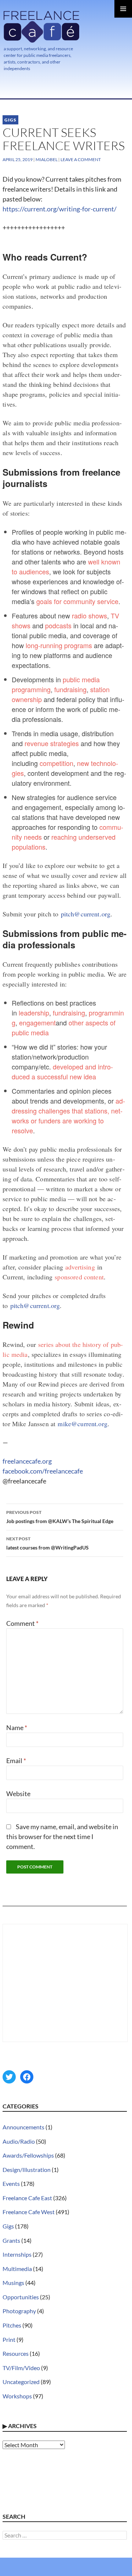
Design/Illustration (27, 2170)
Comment (22, 1623)
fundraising (70, 689)
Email (16, 1761)
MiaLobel (47, 159)
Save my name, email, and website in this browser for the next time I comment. (62, 1836)
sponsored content (79, 1277)
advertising (80, 1267)
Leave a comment (81, 159)
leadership (34, 1013)
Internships (17, 2254)
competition (56, 763)
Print (9, 2339)
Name (17, 1727)
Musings (13, 2283)
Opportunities (21, 2297)
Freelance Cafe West (29, 2212)
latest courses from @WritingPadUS (47, 1543)
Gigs (10, 120)
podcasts (58, 625)
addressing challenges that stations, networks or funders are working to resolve (68, 1116)
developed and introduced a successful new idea (62, 1071)
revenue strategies (52, 743)
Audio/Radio (19, 2141)
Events (11, 2183)
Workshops (17, 2396)
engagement (37, 1022)
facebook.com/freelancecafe (43, 1471)
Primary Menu (123, 9)
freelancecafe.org (27, 1461)
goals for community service (77, 601)
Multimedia (17, 2269)
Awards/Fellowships (28, 2155)
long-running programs (59, 645)
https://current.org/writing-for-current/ (60, 209)
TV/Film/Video (21, 2368)
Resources (16, 2353)
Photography (19, 2311)
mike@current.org (82, 1424)
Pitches (12, 2325)
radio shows (89, 615)
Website (18, 1794)
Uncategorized (21, 2382)
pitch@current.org (86, 914)
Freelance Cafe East (27, 2198)
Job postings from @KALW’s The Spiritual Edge (60, 1517)
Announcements (23, 2127)
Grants (11, 2240)
